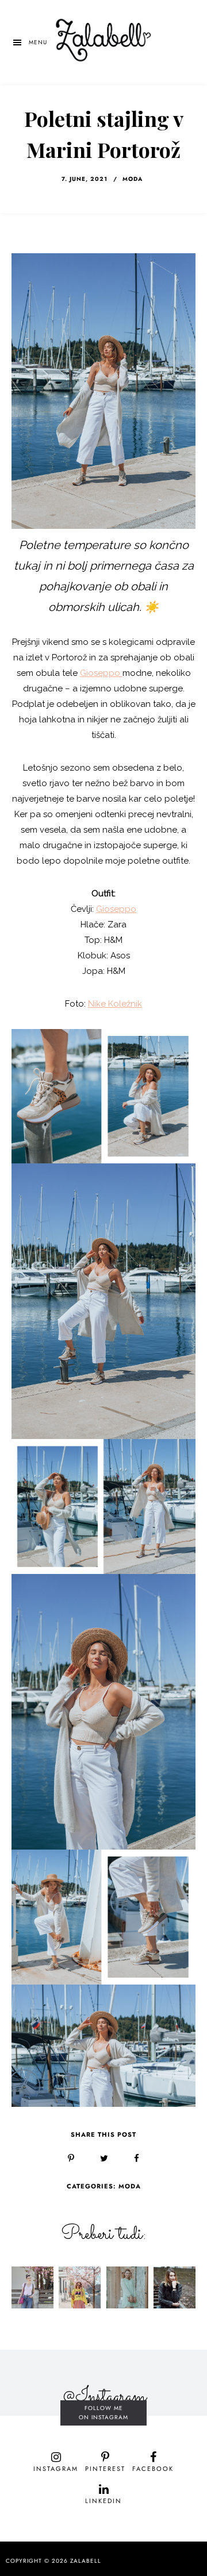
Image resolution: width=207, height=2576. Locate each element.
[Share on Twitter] (104, 2159)
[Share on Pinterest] (71, 2159)
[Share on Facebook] (137, 2159)
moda (133, 179)
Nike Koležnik (115, 1004)
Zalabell (86, 2561)
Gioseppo (101, 673)
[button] (29, 42)
